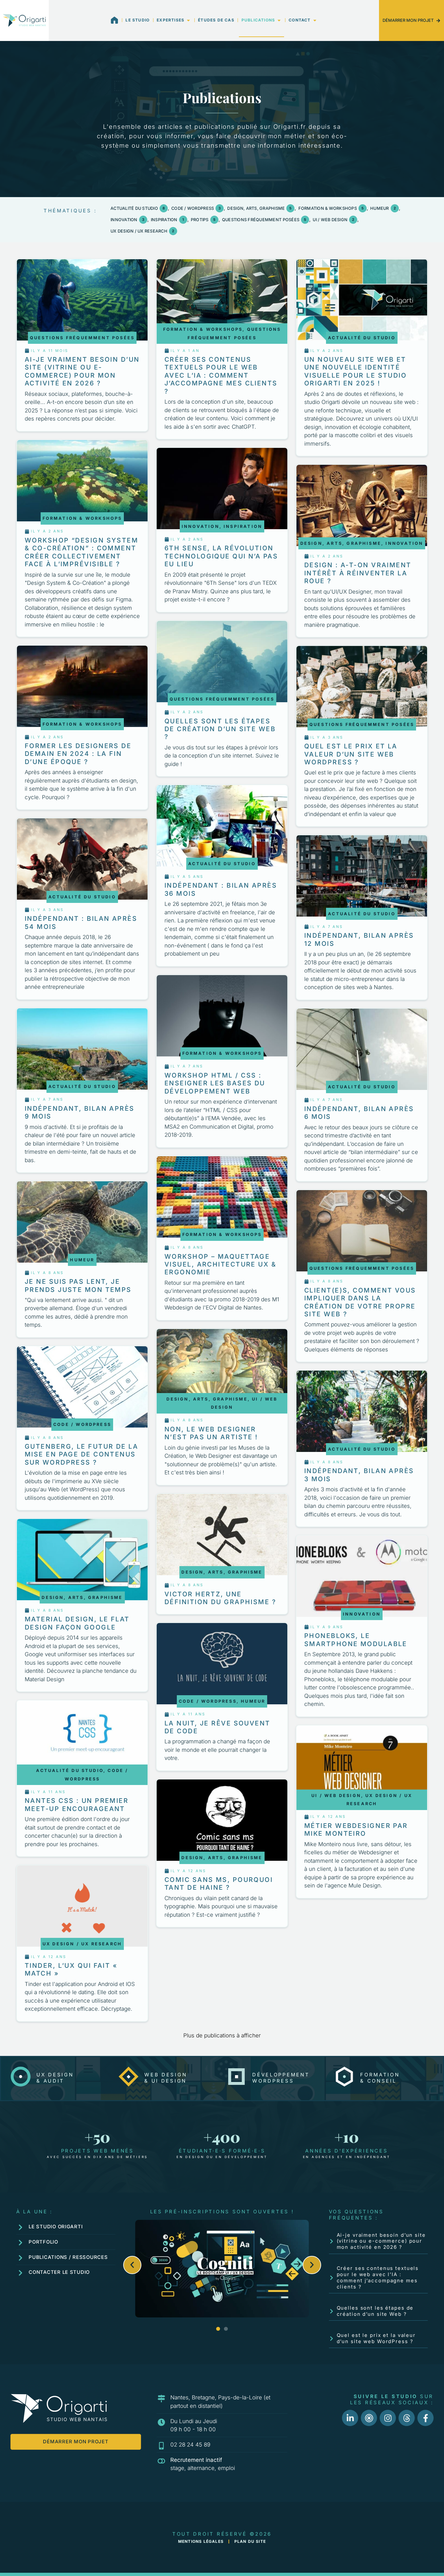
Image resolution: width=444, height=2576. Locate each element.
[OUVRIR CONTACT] (315, 20)
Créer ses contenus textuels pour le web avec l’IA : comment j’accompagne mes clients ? (378, 2277)
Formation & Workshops (331, 208)
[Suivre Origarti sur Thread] (407, 2418)
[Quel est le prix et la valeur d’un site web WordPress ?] (332, 2339)
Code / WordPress (196, 208)
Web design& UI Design (166, 2078)
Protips (203, 220)
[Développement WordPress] (236, 2077)
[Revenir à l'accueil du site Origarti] (114, 20)
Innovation (127, 220)
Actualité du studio (138, 208)
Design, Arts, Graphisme (259, 208)
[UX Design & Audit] (21, 2077)
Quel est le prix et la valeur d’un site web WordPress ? (376, 2338)
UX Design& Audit (55, 2078)
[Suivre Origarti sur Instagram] (388, 2418)
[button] (132, 2265)
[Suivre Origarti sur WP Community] (369, 2418)
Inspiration (167, 220)
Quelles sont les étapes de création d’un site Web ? (375, 2311)
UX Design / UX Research (142, 231)
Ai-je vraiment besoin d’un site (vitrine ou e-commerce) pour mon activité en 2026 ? (381, 2241)
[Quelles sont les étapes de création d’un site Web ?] (332, 2311)
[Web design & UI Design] (129, 2077)
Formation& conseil (380, 2078)
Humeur (383, 208)
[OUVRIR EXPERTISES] (188, 20)
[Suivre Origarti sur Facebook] (425, 2418)
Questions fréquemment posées (264, 220)
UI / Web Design (333, 220)
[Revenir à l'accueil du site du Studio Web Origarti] (24, 20)
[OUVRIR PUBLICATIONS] (279, 20)
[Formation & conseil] (344, 2077)
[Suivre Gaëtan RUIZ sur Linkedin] (350, 2418)
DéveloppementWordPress (281, 2078)
